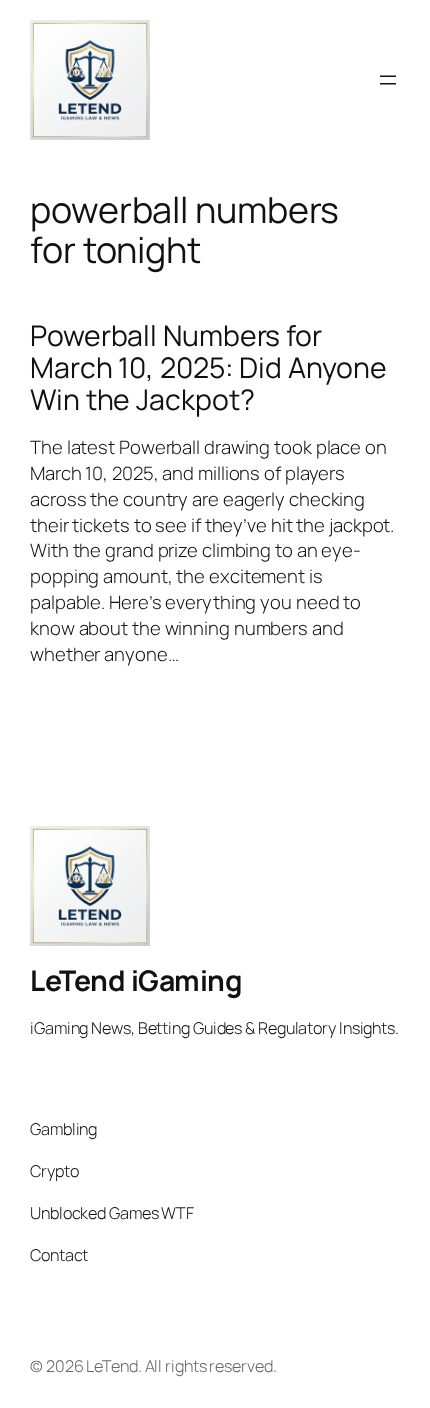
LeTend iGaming (136, 980)
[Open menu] (388, 80)
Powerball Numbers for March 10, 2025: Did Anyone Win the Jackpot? (208, 368)
